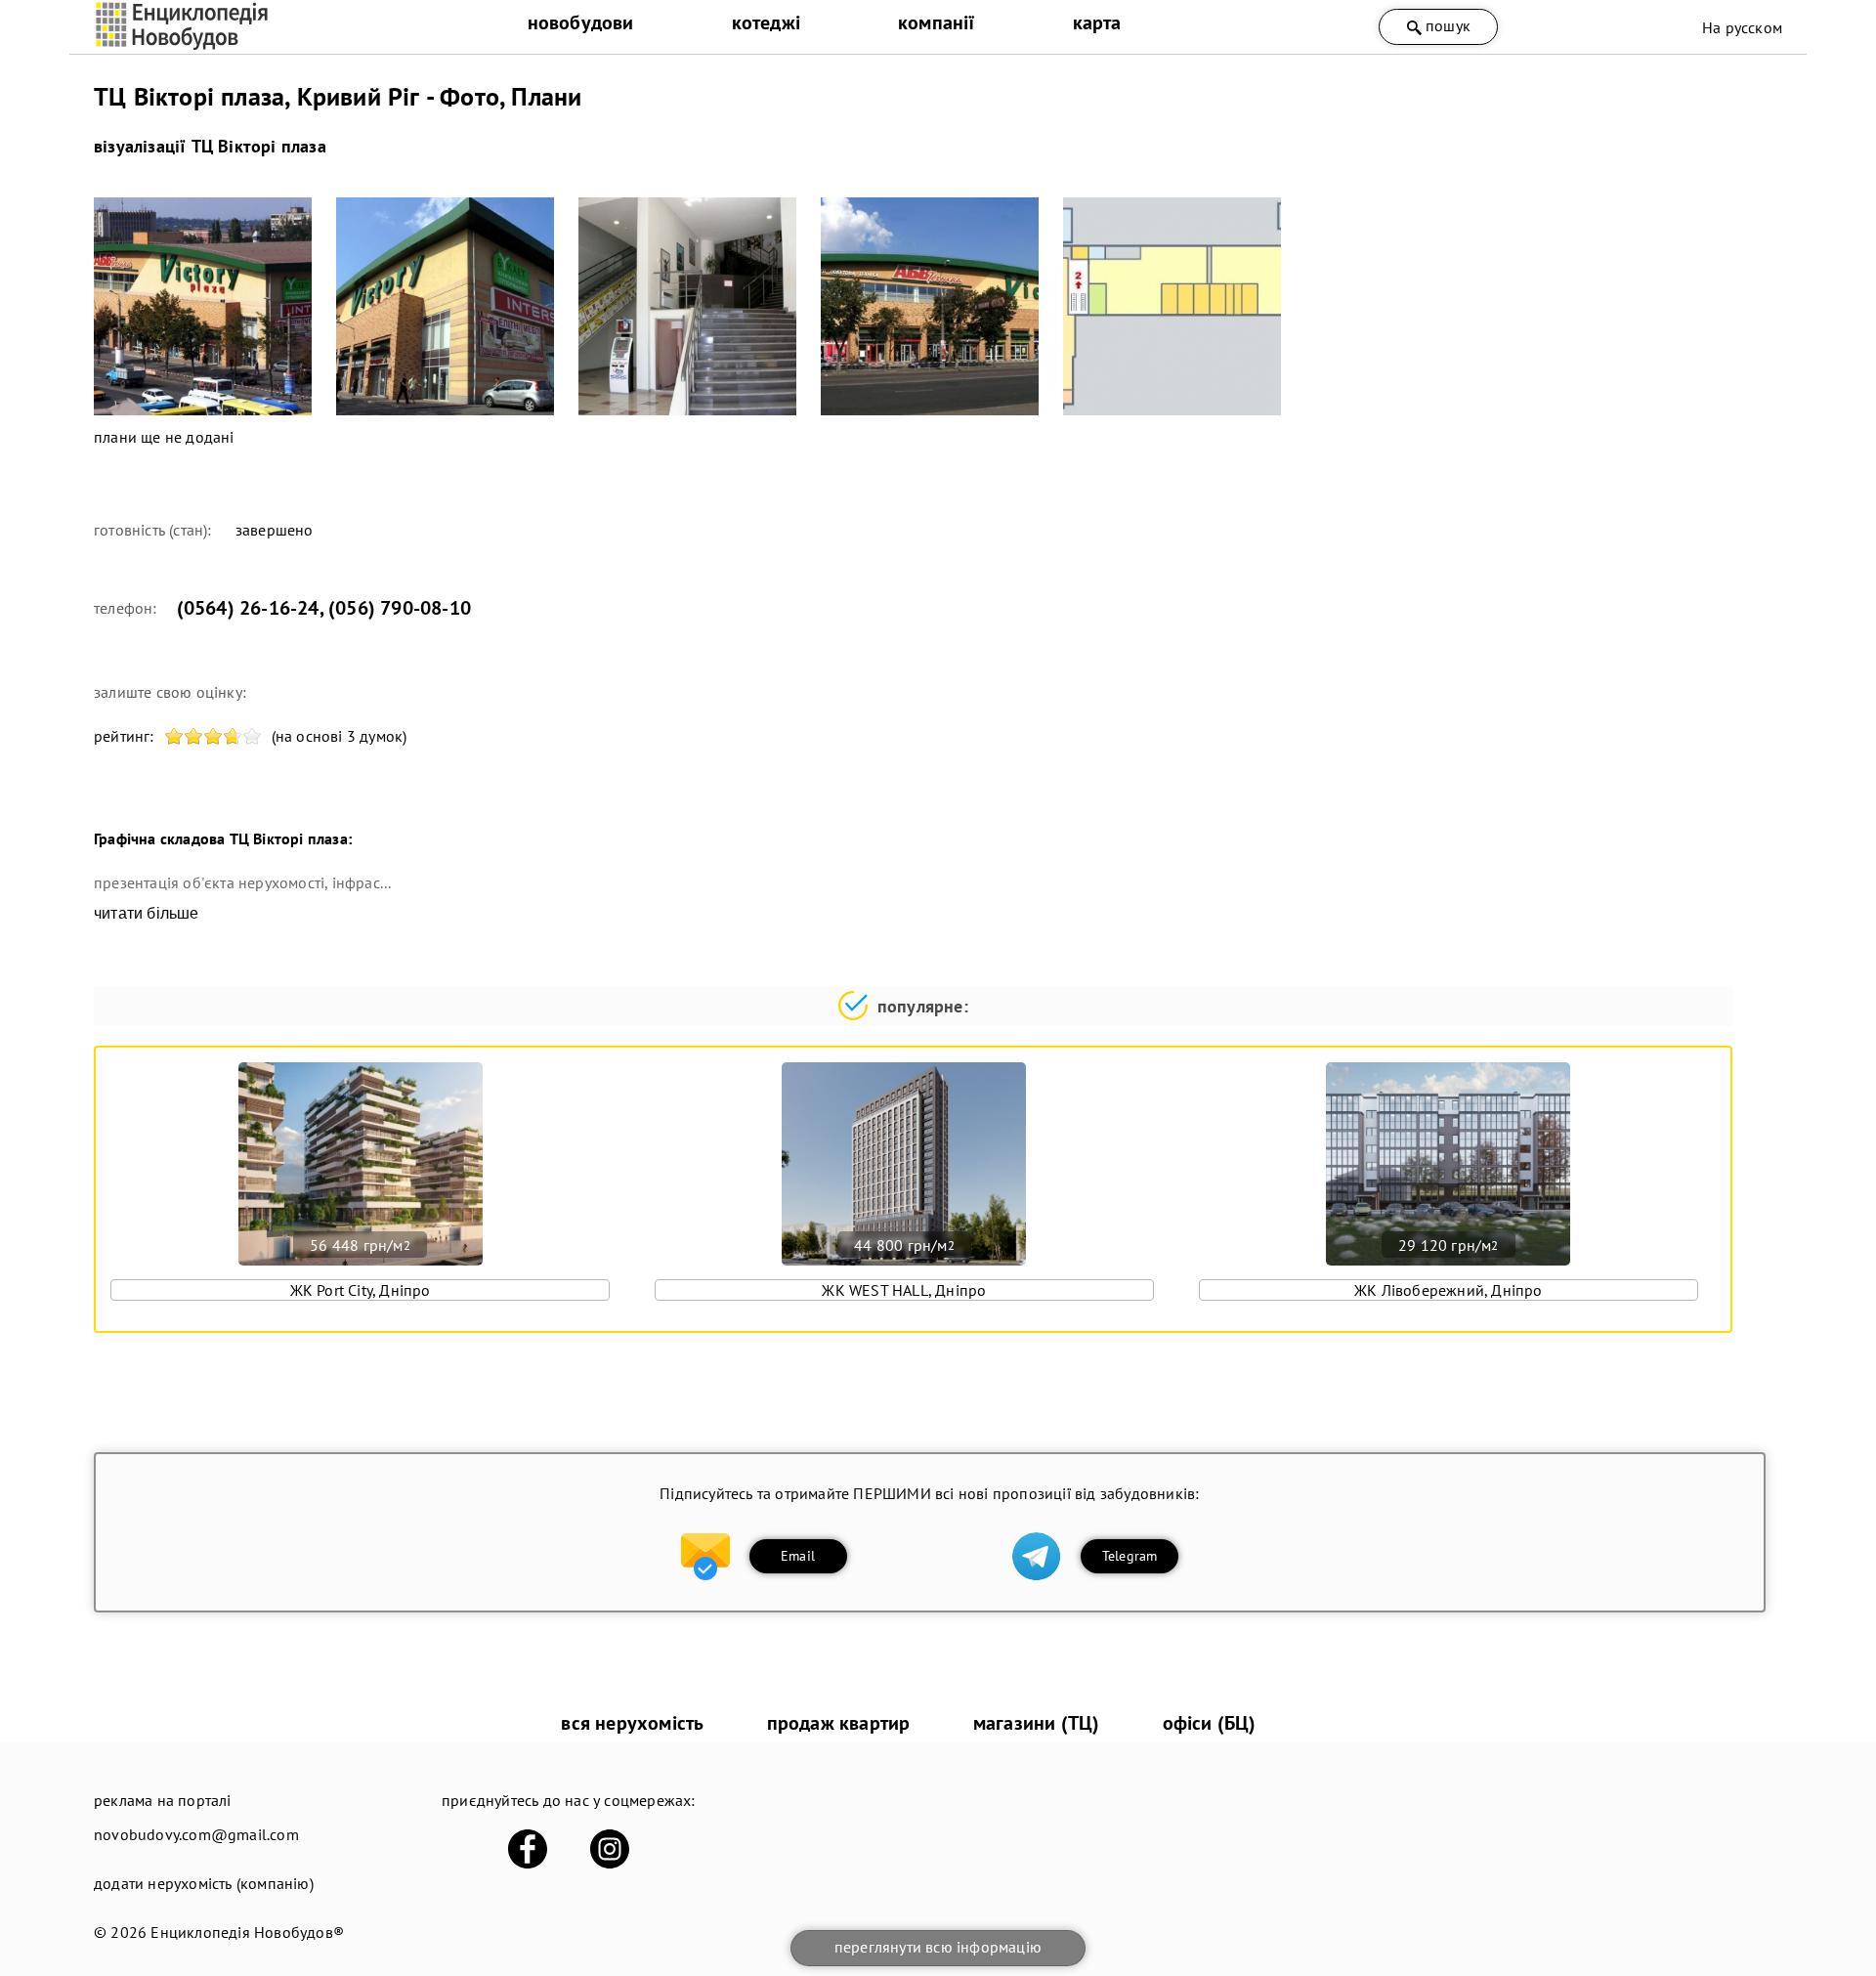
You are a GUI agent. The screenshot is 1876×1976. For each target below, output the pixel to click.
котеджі (766, 22)
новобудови (581, 22)
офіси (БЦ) (1210, 1723)
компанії (937, 22)
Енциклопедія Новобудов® (247, 1932)
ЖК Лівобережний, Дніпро (1449, 1290)
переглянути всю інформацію (938, 1947)
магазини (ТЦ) (1037, 1723)
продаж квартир (839, 1723)
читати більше (147, 913)
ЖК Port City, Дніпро (361, 1290)
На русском (1742, 27)
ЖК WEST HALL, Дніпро (904, 1290)
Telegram (1130, 1556)
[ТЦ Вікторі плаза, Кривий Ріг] (203, 306)
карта (1097, 22)
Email (798, 1556)
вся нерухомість (632, 1723)
